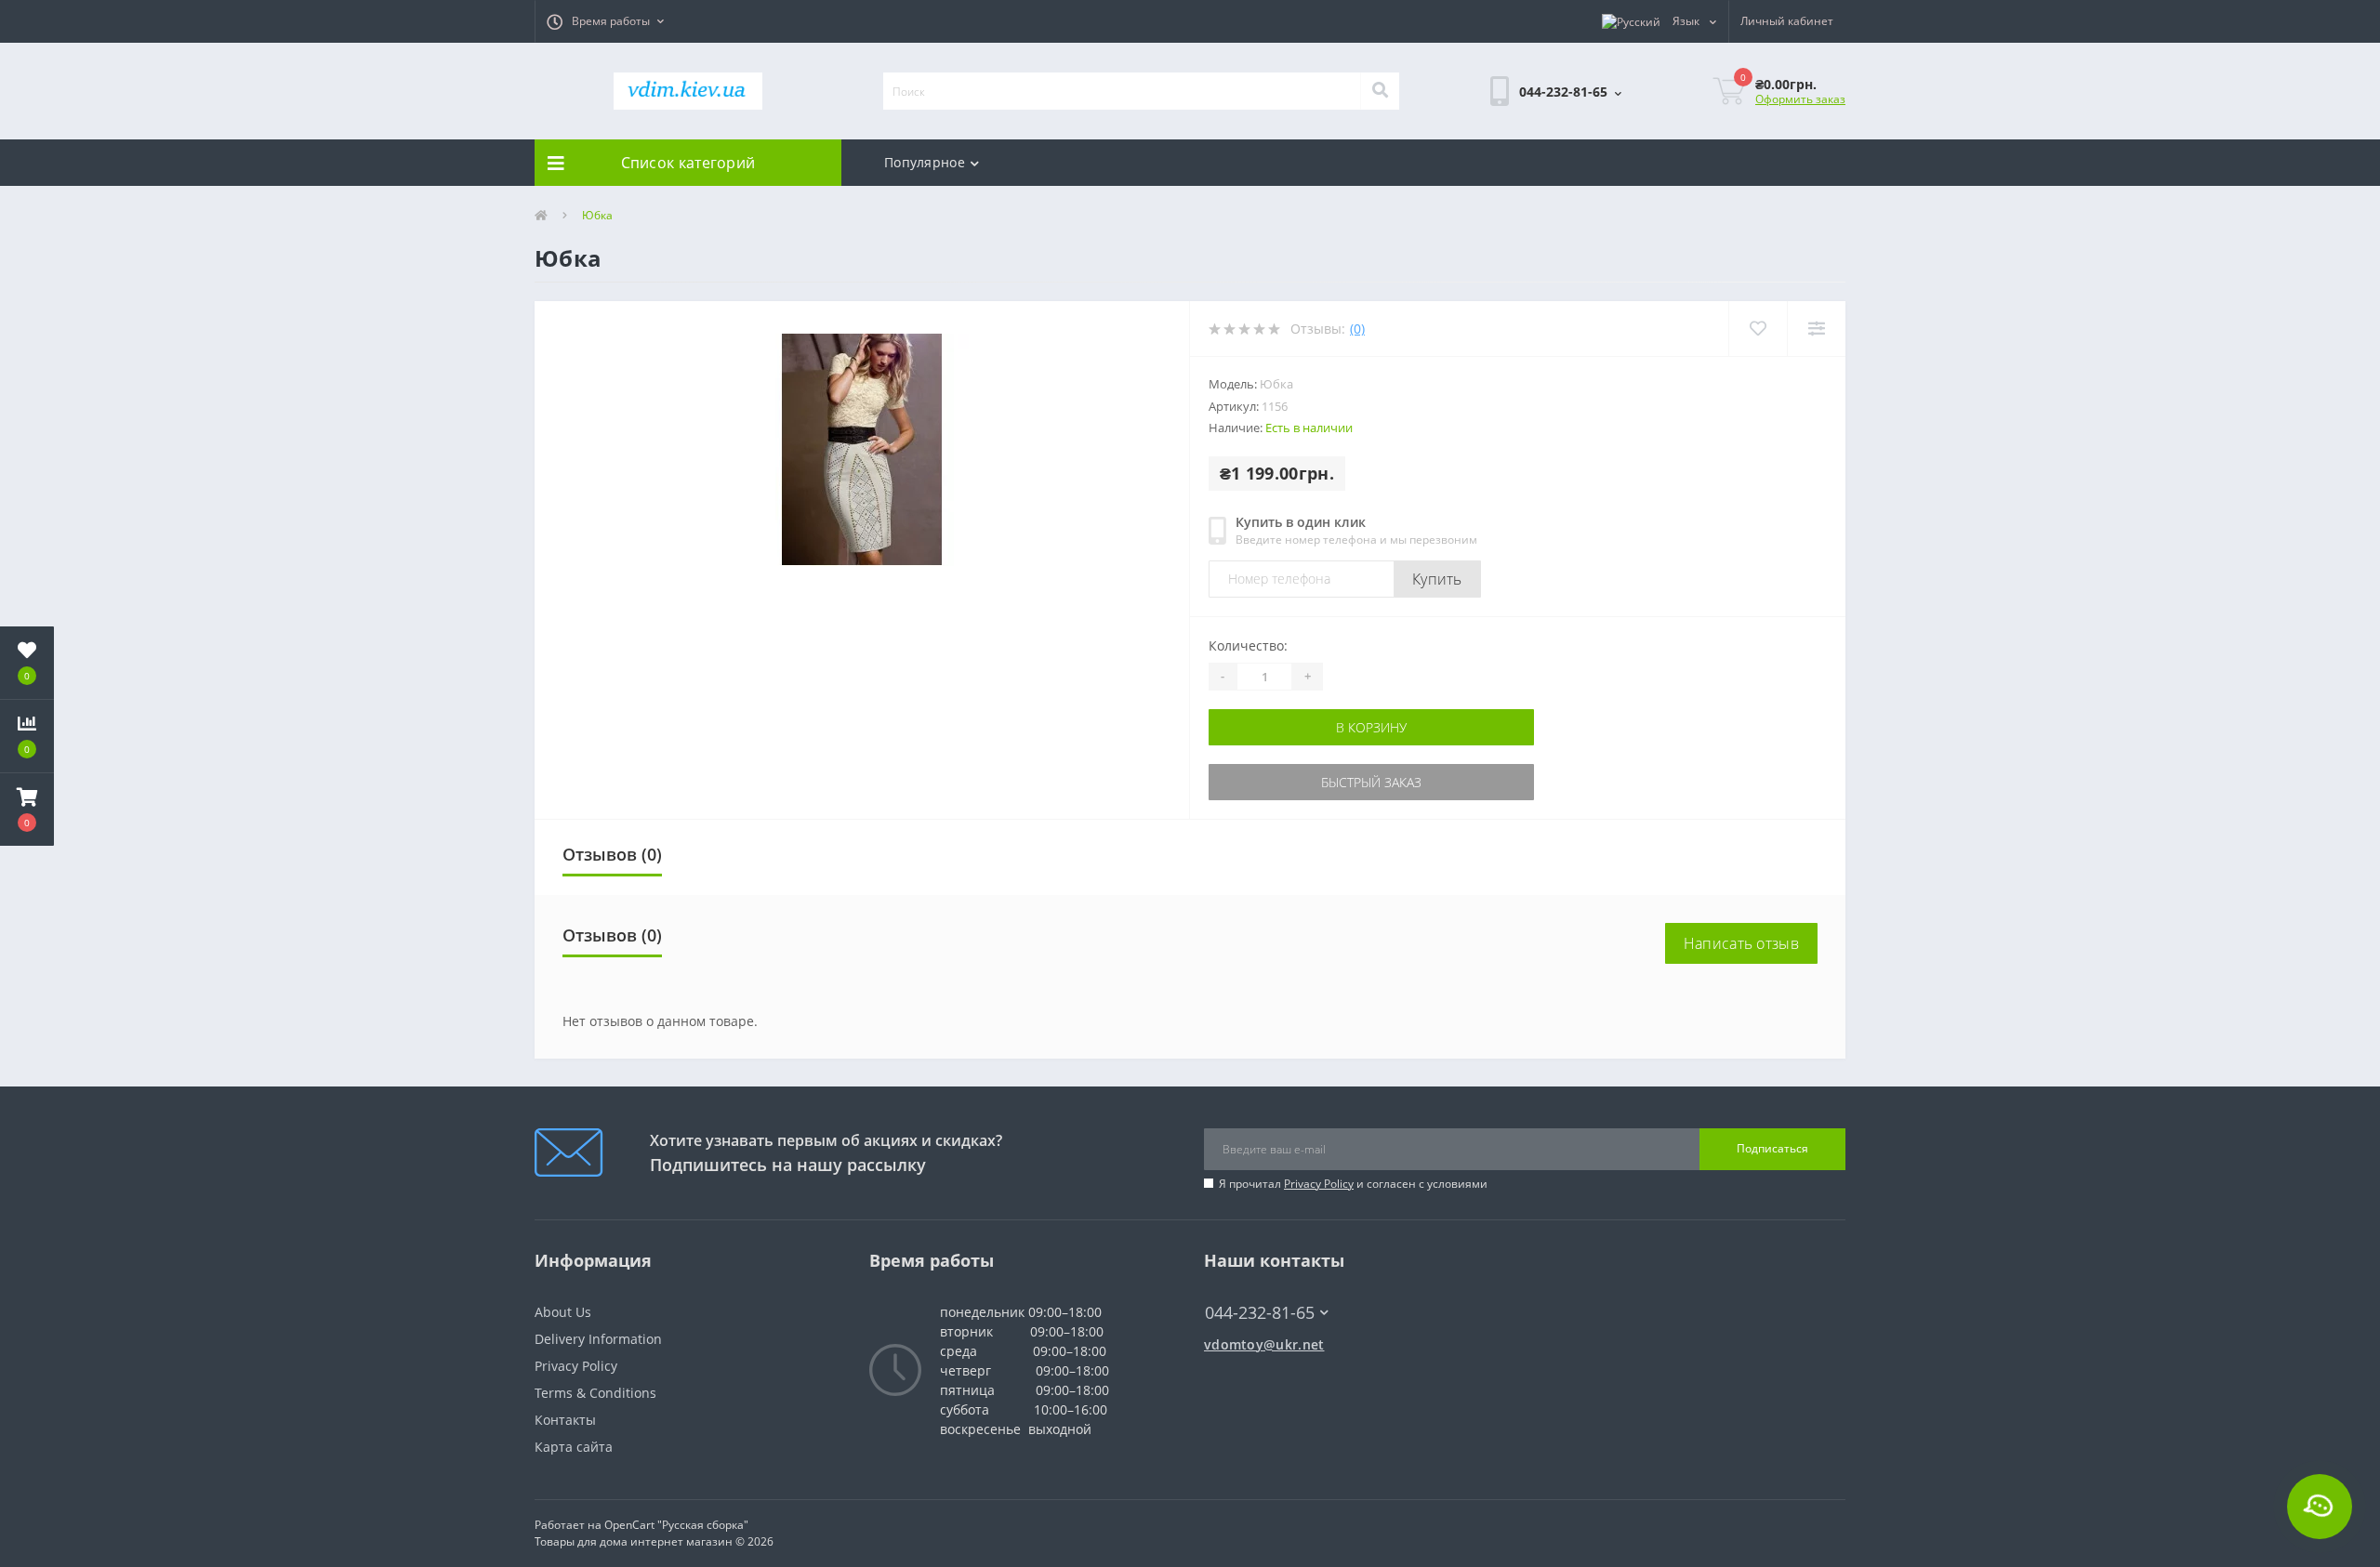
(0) (1357, 329)
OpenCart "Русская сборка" (676, 1525)
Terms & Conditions (595, 1393)
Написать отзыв (1741, 943)
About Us (563, 1312)
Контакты (565, 1420)
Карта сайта (574, 1447)
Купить (1437, 579)
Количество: (1248, 645)
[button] (605, 21)
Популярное (925, 162)
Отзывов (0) (612, 854)
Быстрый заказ (1371, 782)
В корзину (1371, 727)
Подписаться (1772, 1148)
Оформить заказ (1800, 99)
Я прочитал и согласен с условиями (1353, 1184)
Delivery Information (598, 1339)
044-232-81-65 (1251, 1285)
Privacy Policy (1319, 1184)
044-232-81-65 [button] (1260, 1313)
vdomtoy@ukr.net (1264, 1344)
